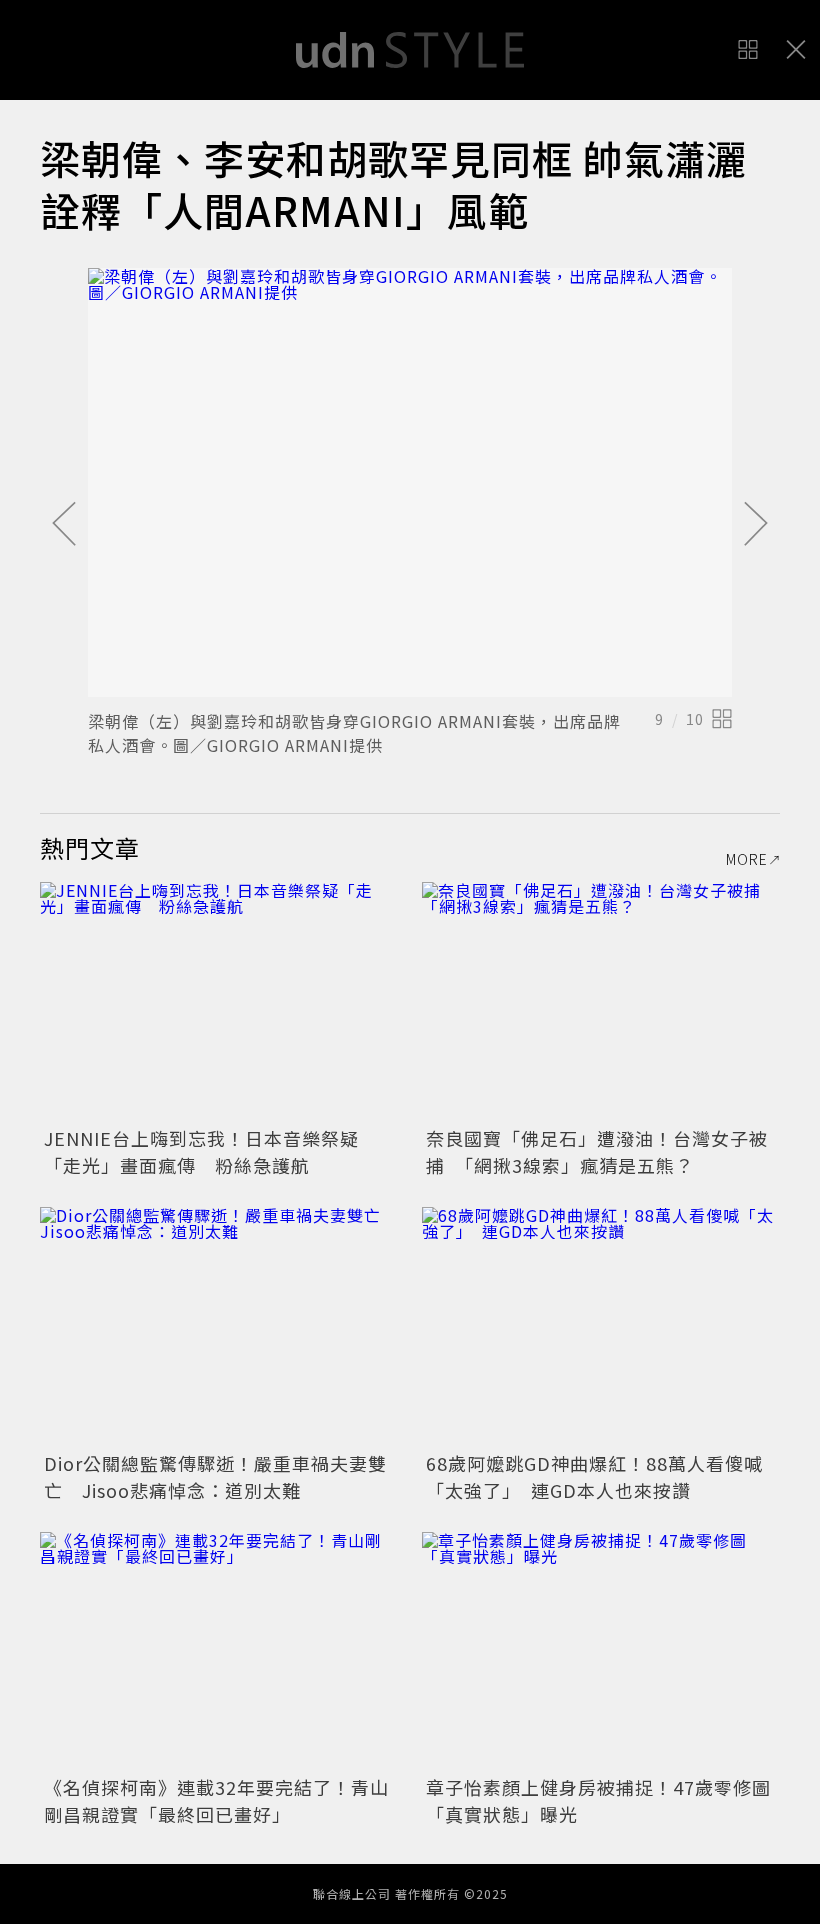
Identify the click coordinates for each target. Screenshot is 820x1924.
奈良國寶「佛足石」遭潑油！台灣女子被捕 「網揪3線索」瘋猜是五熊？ (597, 1151)
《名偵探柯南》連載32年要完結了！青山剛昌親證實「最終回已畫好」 (216, 1800)
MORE (747, 859)
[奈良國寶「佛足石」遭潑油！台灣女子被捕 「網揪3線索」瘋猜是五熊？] (601, 1001)
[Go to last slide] (64, 525)
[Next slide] (756, 525)
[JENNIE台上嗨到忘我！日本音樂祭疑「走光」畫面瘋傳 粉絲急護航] (219, 1001)
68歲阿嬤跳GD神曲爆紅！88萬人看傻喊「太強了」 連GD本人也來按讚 (594, 1476)
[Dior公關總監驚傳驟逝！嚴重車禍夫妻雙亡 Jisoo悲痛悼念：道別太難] (219, 1326)
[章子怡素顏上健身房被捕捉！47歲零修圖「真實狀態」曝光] (601, 1651)
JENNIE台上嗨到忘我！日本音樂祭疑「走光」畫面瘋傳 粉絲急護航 (201, 1151)
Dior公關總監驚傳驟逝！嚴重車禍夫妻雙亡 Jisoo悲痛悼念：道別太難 (215, 1476)
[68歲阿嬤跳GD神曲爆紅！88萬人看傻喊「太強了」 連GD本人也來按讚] (601, 1326)
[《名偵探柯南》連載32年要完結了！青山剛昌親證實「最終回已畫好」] (219, 1651)
